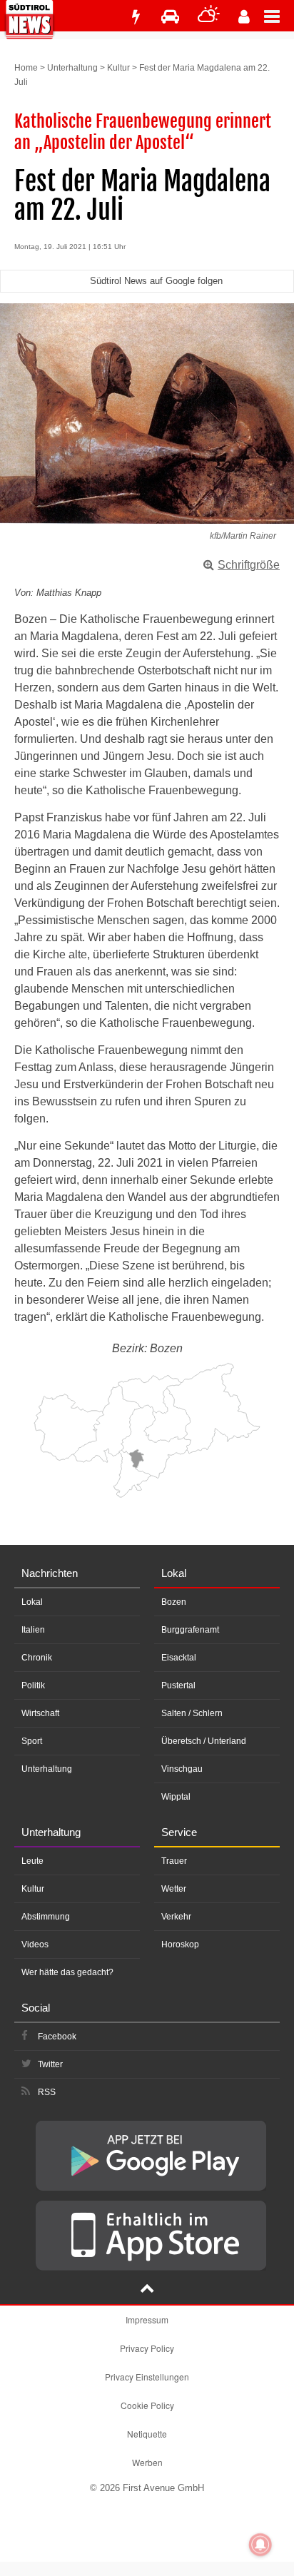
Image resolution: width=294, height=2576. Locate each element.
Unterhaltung (72, 68)
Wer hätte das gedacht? (67, 1972)
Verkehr (176, 1917)
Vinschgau (182, 1769)
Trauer (174, 1861)
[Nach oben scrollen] (147, 2290)
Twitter (50, 2064)
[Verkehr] (170, 17)
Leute (32, 1861)
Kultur (118, 68)
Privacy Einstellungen (147, 2377)
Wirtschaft (40, 1713)
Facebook (57, 2037)
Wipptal (176, 1797)
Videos (35, 1944)
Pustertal (178, 1685)
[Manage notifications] (260, 2545)
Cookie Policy (147, 2405)
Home (26, 68)
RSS (47, 2092)
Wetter (174, 1889)
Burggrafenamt (190, 1630)
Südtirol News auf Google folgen (156, 281)
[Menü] (279, 16)
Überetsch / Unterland (204, 1741)
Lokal (32, 1602)
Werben (147, 2462)
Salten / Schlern (192, 1713)
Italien (33, 1630)
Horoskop (180, 1944)
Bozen (174, 1602)
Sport (32, 1741)
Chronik (37, 1658)
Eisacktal (179, 1658)
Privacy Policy (147, 2348)
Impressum (147, 2319)
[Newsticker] (136, 17)
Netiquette (147, 2434)
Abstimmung (46, 1917)
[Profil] (244, 17)
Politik (33, 1685)
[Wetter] (209, 17)
